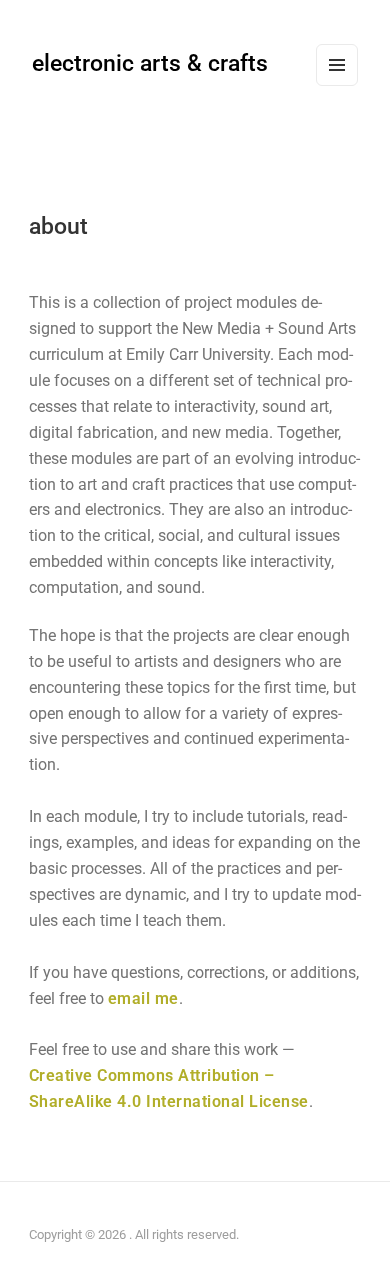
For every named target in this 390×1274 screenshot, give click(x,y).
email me (143, 998)
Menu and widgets (337, 84)
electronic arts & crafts (150, 63)
